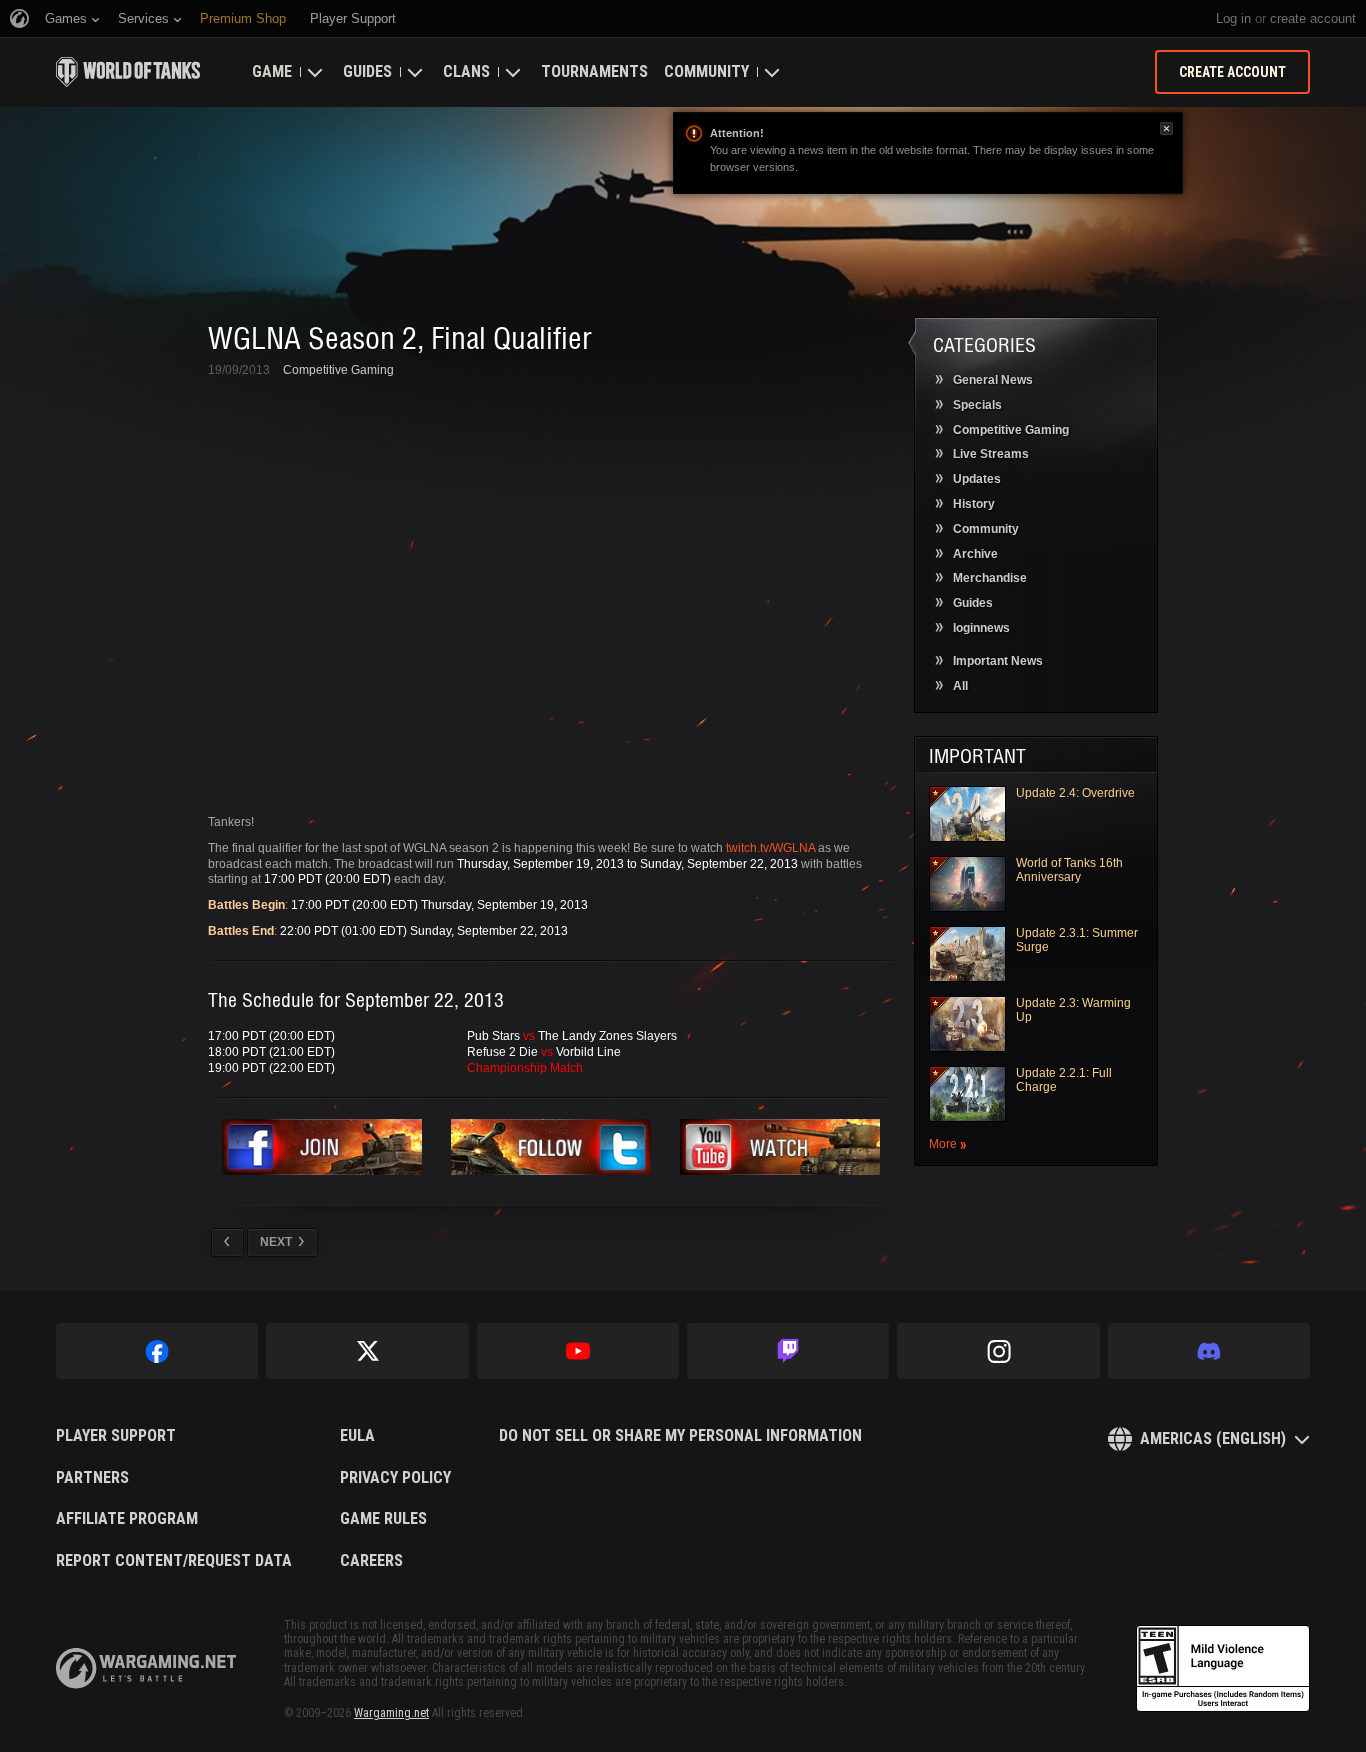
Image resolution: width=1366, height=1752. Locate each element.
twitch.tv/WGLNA (770, 848)
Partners (92, 1478)
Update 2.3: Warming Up (1073, 1010)
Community (706, 71)
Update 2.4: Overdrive (1075, 793)
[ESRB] (1223, 1669)
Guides (367, 71)
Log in (1233, 18)
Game (272, 71)
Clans (466, 71)
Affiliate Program (127, 1519)
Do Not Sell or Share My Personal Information (680, 1436)
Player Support (116, 1436)
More (943, 1144)
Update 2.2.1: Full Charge (1064, 1080)
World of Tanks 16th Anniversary (1069, 870)
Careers (371, 1561)
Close (1166, 128)
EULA (357, 1436)
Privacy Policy (395, 1478)
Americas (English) (1213, 1438)
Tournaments (594, 71)
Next (276, 1242)
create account (1313, 18)
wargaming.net (146, 1668)
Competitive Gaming (338, 370)
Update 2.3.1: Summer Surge (1077, 940)
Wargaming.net (391, 1713)
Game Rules (383, 1519)
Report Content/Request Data (174, 1561)
